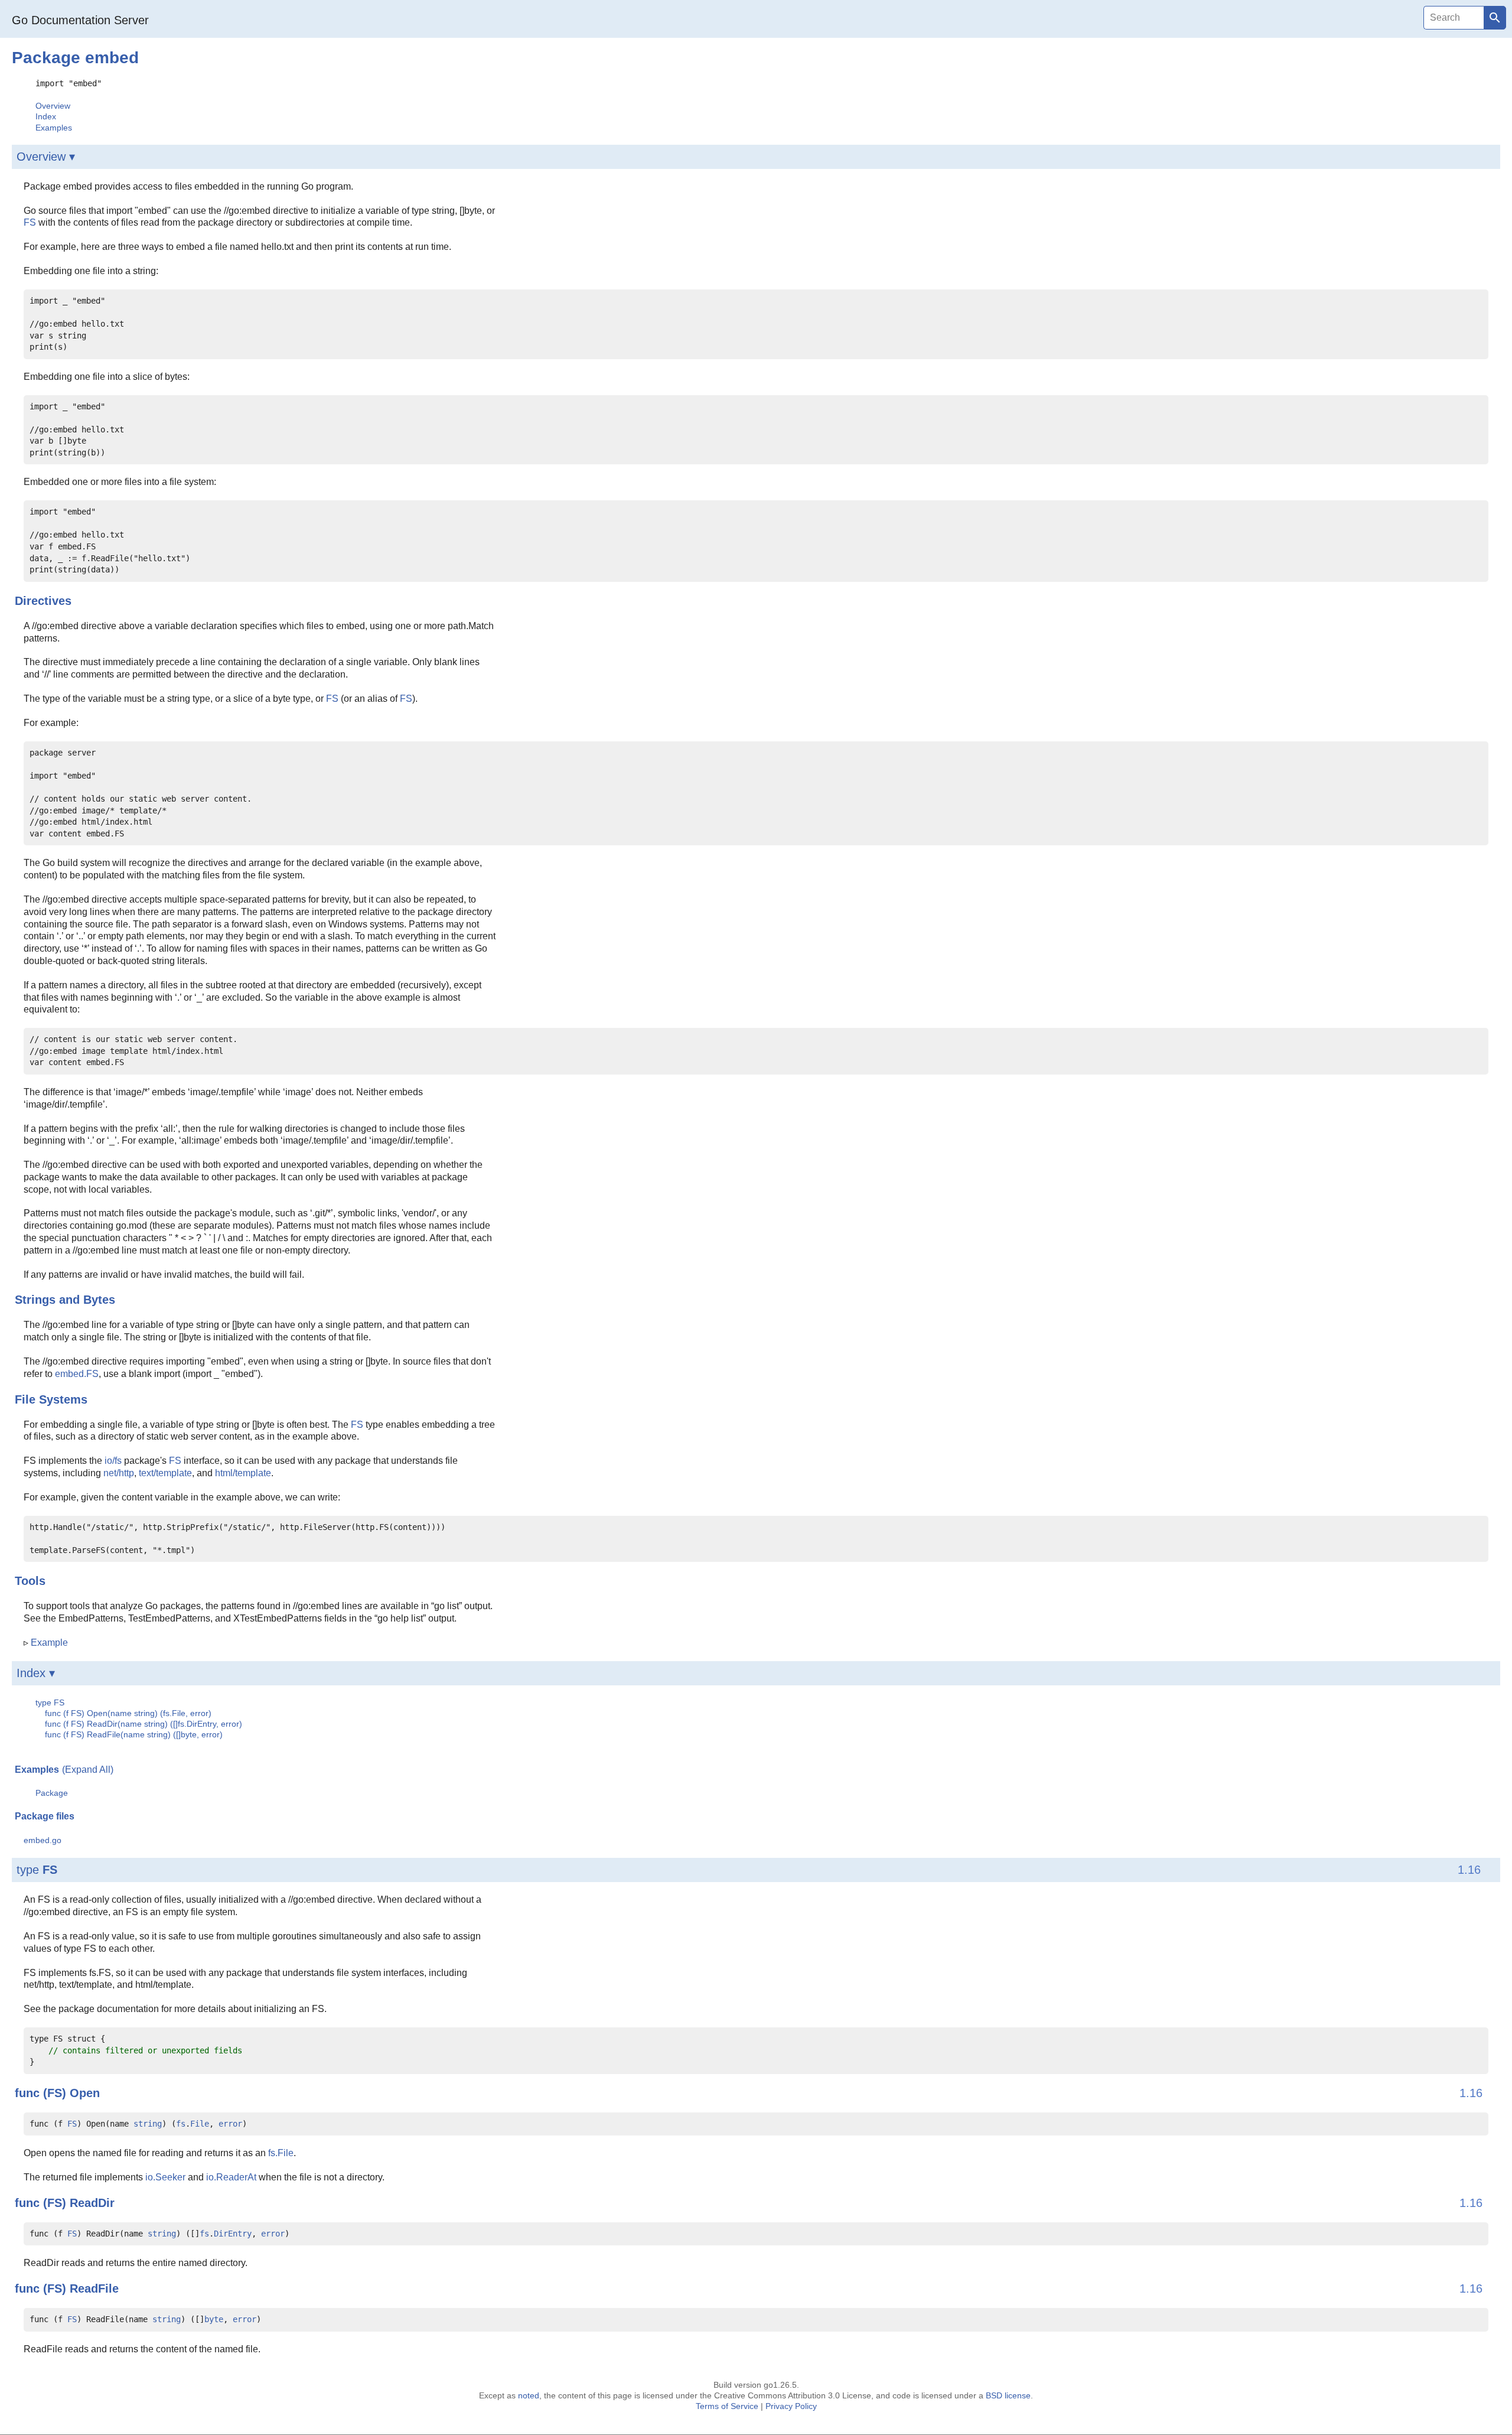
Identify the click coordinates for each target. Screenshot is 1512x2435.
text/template (165, 1473)
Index (46, 116)
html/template (243, 1473)
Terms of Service (727, 2406)
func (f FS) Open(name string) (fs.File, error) (128, 1713)
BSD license (1008, 2395)
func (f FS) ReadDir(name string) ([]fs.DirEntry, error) (144, 1724)
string (148, 2124)
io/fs (113, 1461)
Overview (53, 106)
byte (214, 2319)
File (200, 2124)
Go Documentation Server (80, 20)
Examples (54, 128)
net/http (119, 1473)
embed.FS (77, 1374)
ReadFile (94, 2288)
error (230, 2124)
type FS (50, 1702)
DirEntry (233, 2234)
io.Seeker (165, 2177)
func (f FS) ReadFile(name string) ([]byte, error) (134, 1734)
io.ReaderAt (231, 2177)
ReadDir (92, 2203)
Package (52, 1793)
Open (85, 2093)
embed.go (43, 1840)
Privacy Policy (791, 2406)
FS (30, 222)
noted (529, 2395)
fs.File (281, 2153)
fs (181, 2124)
